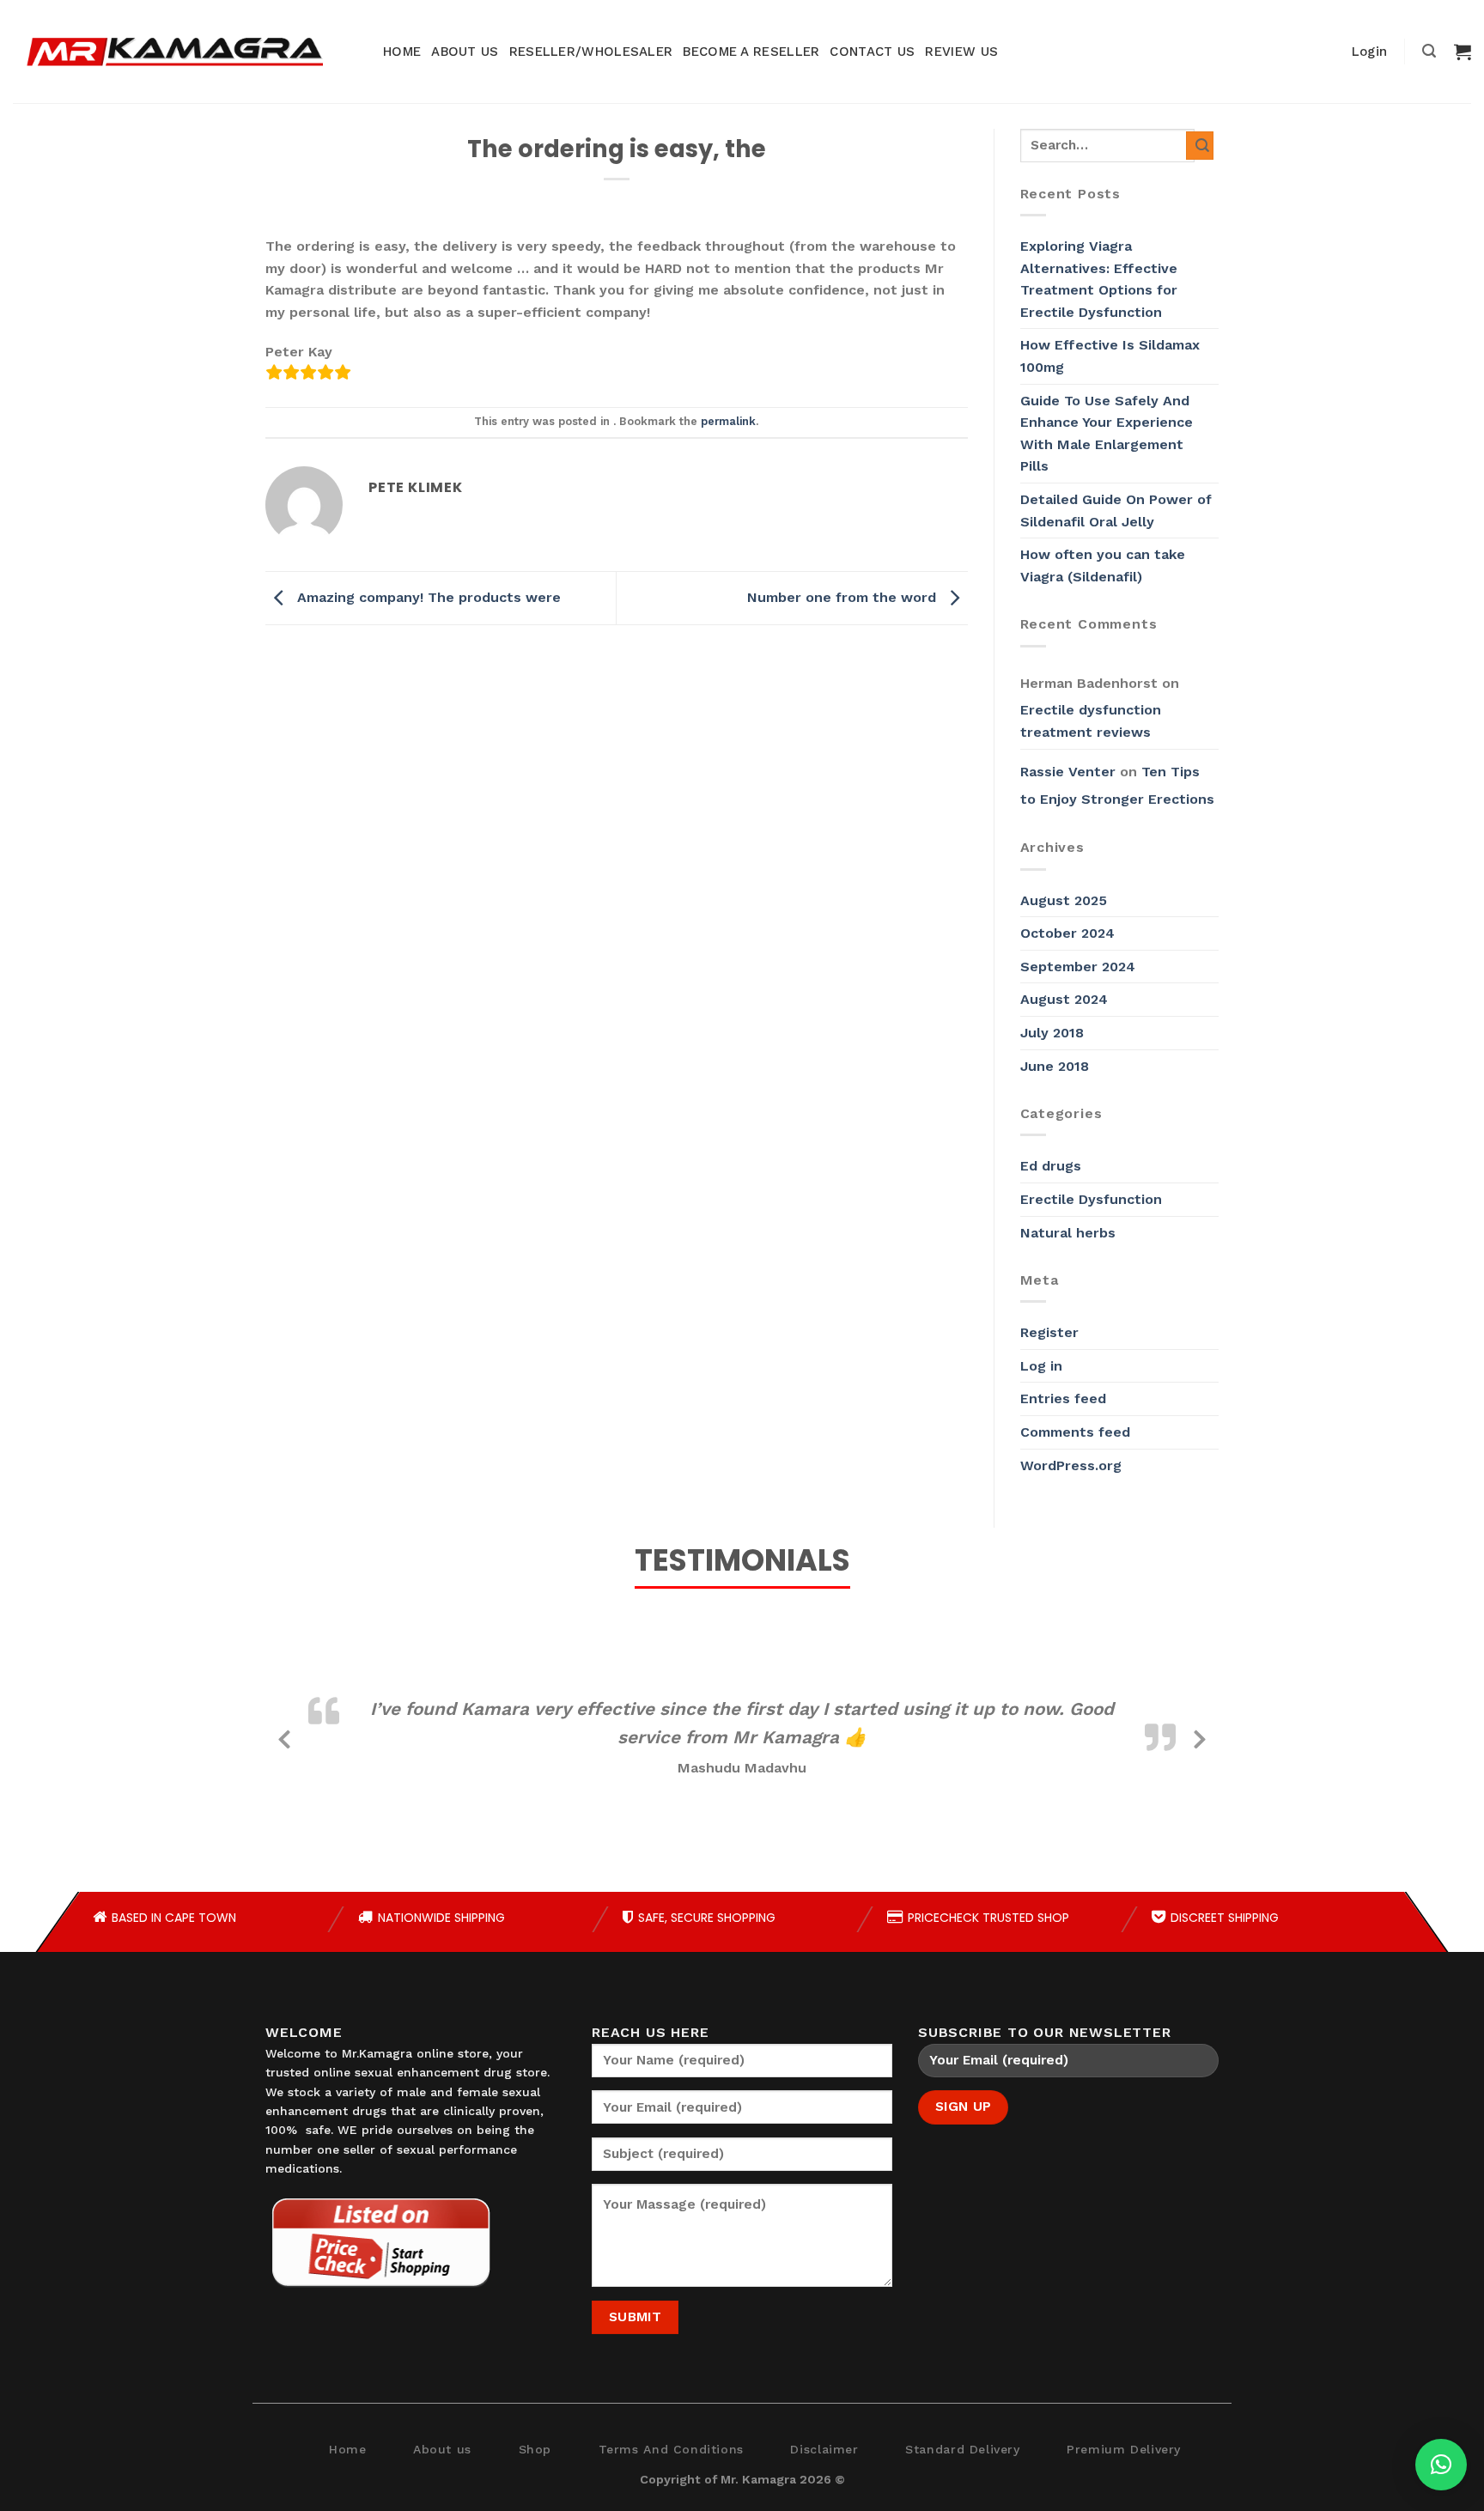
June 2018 (1055, 1066)
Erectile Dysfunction (1091, 1199)
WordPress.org (1071, 1465)
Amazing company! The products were (427, 597)
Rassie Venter (1068, 772)
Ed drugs (1051, 1166)
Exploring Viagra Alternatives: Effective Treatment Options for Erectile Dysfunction (1099, 279)
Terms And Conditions (671, 2449)
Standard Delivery (962, 2449)
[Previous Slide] (284, 1736)
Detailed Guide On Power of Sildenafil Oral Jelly (1116, 511)
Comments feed (1075, 1432)
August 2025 (1064, 900)
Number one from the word (844, 597)
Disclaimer (824, 2449)
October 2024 (1067, 933)
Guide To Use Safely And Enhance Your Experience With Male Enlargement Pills (1107, 434)
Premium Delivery (1124, 2449)
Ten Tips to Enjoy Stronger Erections (1117, 785)
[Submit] (1200, 146)
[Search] (1429, 51)
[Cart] (1463, 52)
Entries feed (1063, 1398)
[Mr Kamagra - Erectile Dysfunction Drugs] (174, 52)
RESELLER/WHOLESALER (591, 52)
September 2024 (1078, 967)
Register (1049, 1332)
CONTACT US (872, 52)
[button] (1441, 2465)
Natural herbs (1068, 1233)
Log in (1041, 1366)
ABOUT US (465, 52)
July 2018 (1052, 1033)
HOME (402, 52)
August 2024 (1064, 999)
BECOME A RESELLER (751, 52)
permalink (728, 421)
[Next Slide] (1200, 1736)
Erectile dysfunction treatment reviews (1091, 721)
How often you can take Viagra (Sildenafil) (1103, 565)
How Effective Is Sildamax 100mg (1110, 356)
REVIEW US (961, 52)
